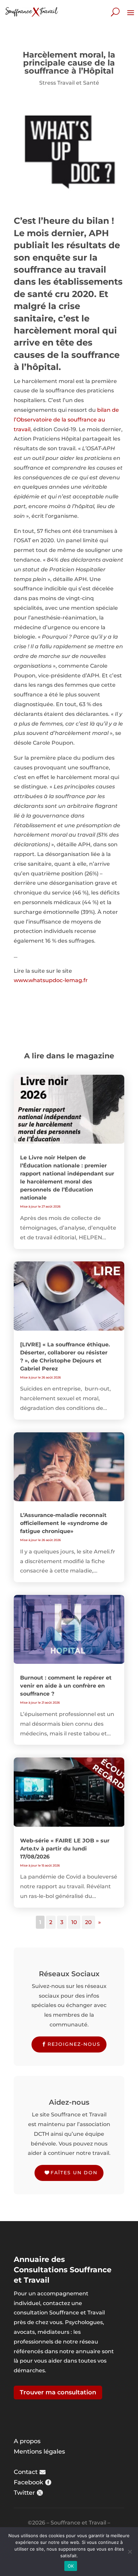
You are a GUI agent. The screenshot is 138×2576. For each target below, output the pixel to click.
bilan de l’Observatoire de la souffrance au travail (66, 420)
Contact (26, 2472)
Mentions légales (39, 2452)
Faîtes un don (74, 2173)
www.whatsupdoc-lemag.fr (51, 980)
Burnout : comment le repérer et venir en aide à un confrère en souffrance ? (66, 1686)
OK (71, 2566)
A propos (27, 2441)
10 (74, 1922)
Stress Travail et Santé (69, 83)
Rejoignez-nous (74, 2044)
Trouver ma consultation (58, 2392)
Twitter (24, 2493)
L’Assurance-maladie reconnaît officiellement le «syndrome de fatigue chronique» (64, 1523)
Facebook (28, 2482)
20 (88, 1922)
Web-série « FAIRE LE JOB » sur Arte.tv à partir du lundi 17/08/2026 (65, 1849)
